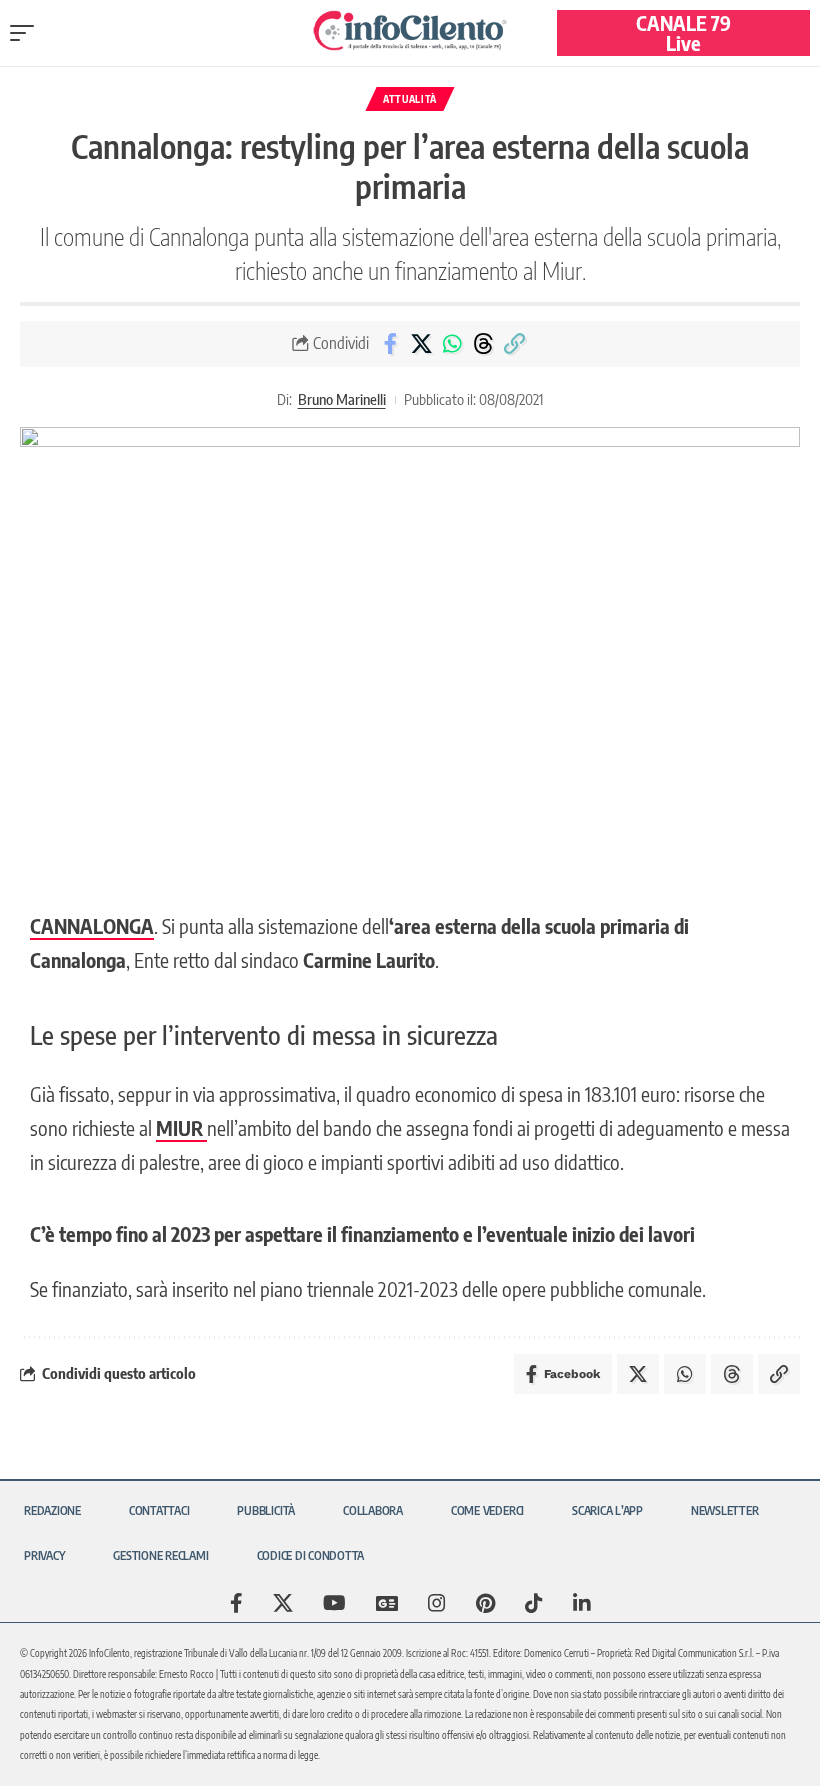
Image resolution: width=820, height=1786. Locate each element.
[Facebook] (236, 1603)
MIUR (181, 1127)
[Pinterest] (485, 1603)
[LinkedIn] (582, 1603)
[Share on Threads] (483, 344)
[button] (27, 33)
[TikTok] (534, 1603)
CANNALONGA (92, 925)
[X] (283, 1603)
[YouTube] (334, 1603)
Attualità (410, 99)
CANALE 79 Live (683, 32)
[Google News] (387, 1603)
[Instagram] (437, 1603)
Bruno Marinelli (342, 399)
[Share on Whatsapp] (452, 344)
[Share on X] (421, 344)
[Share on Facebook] (390, 344)
